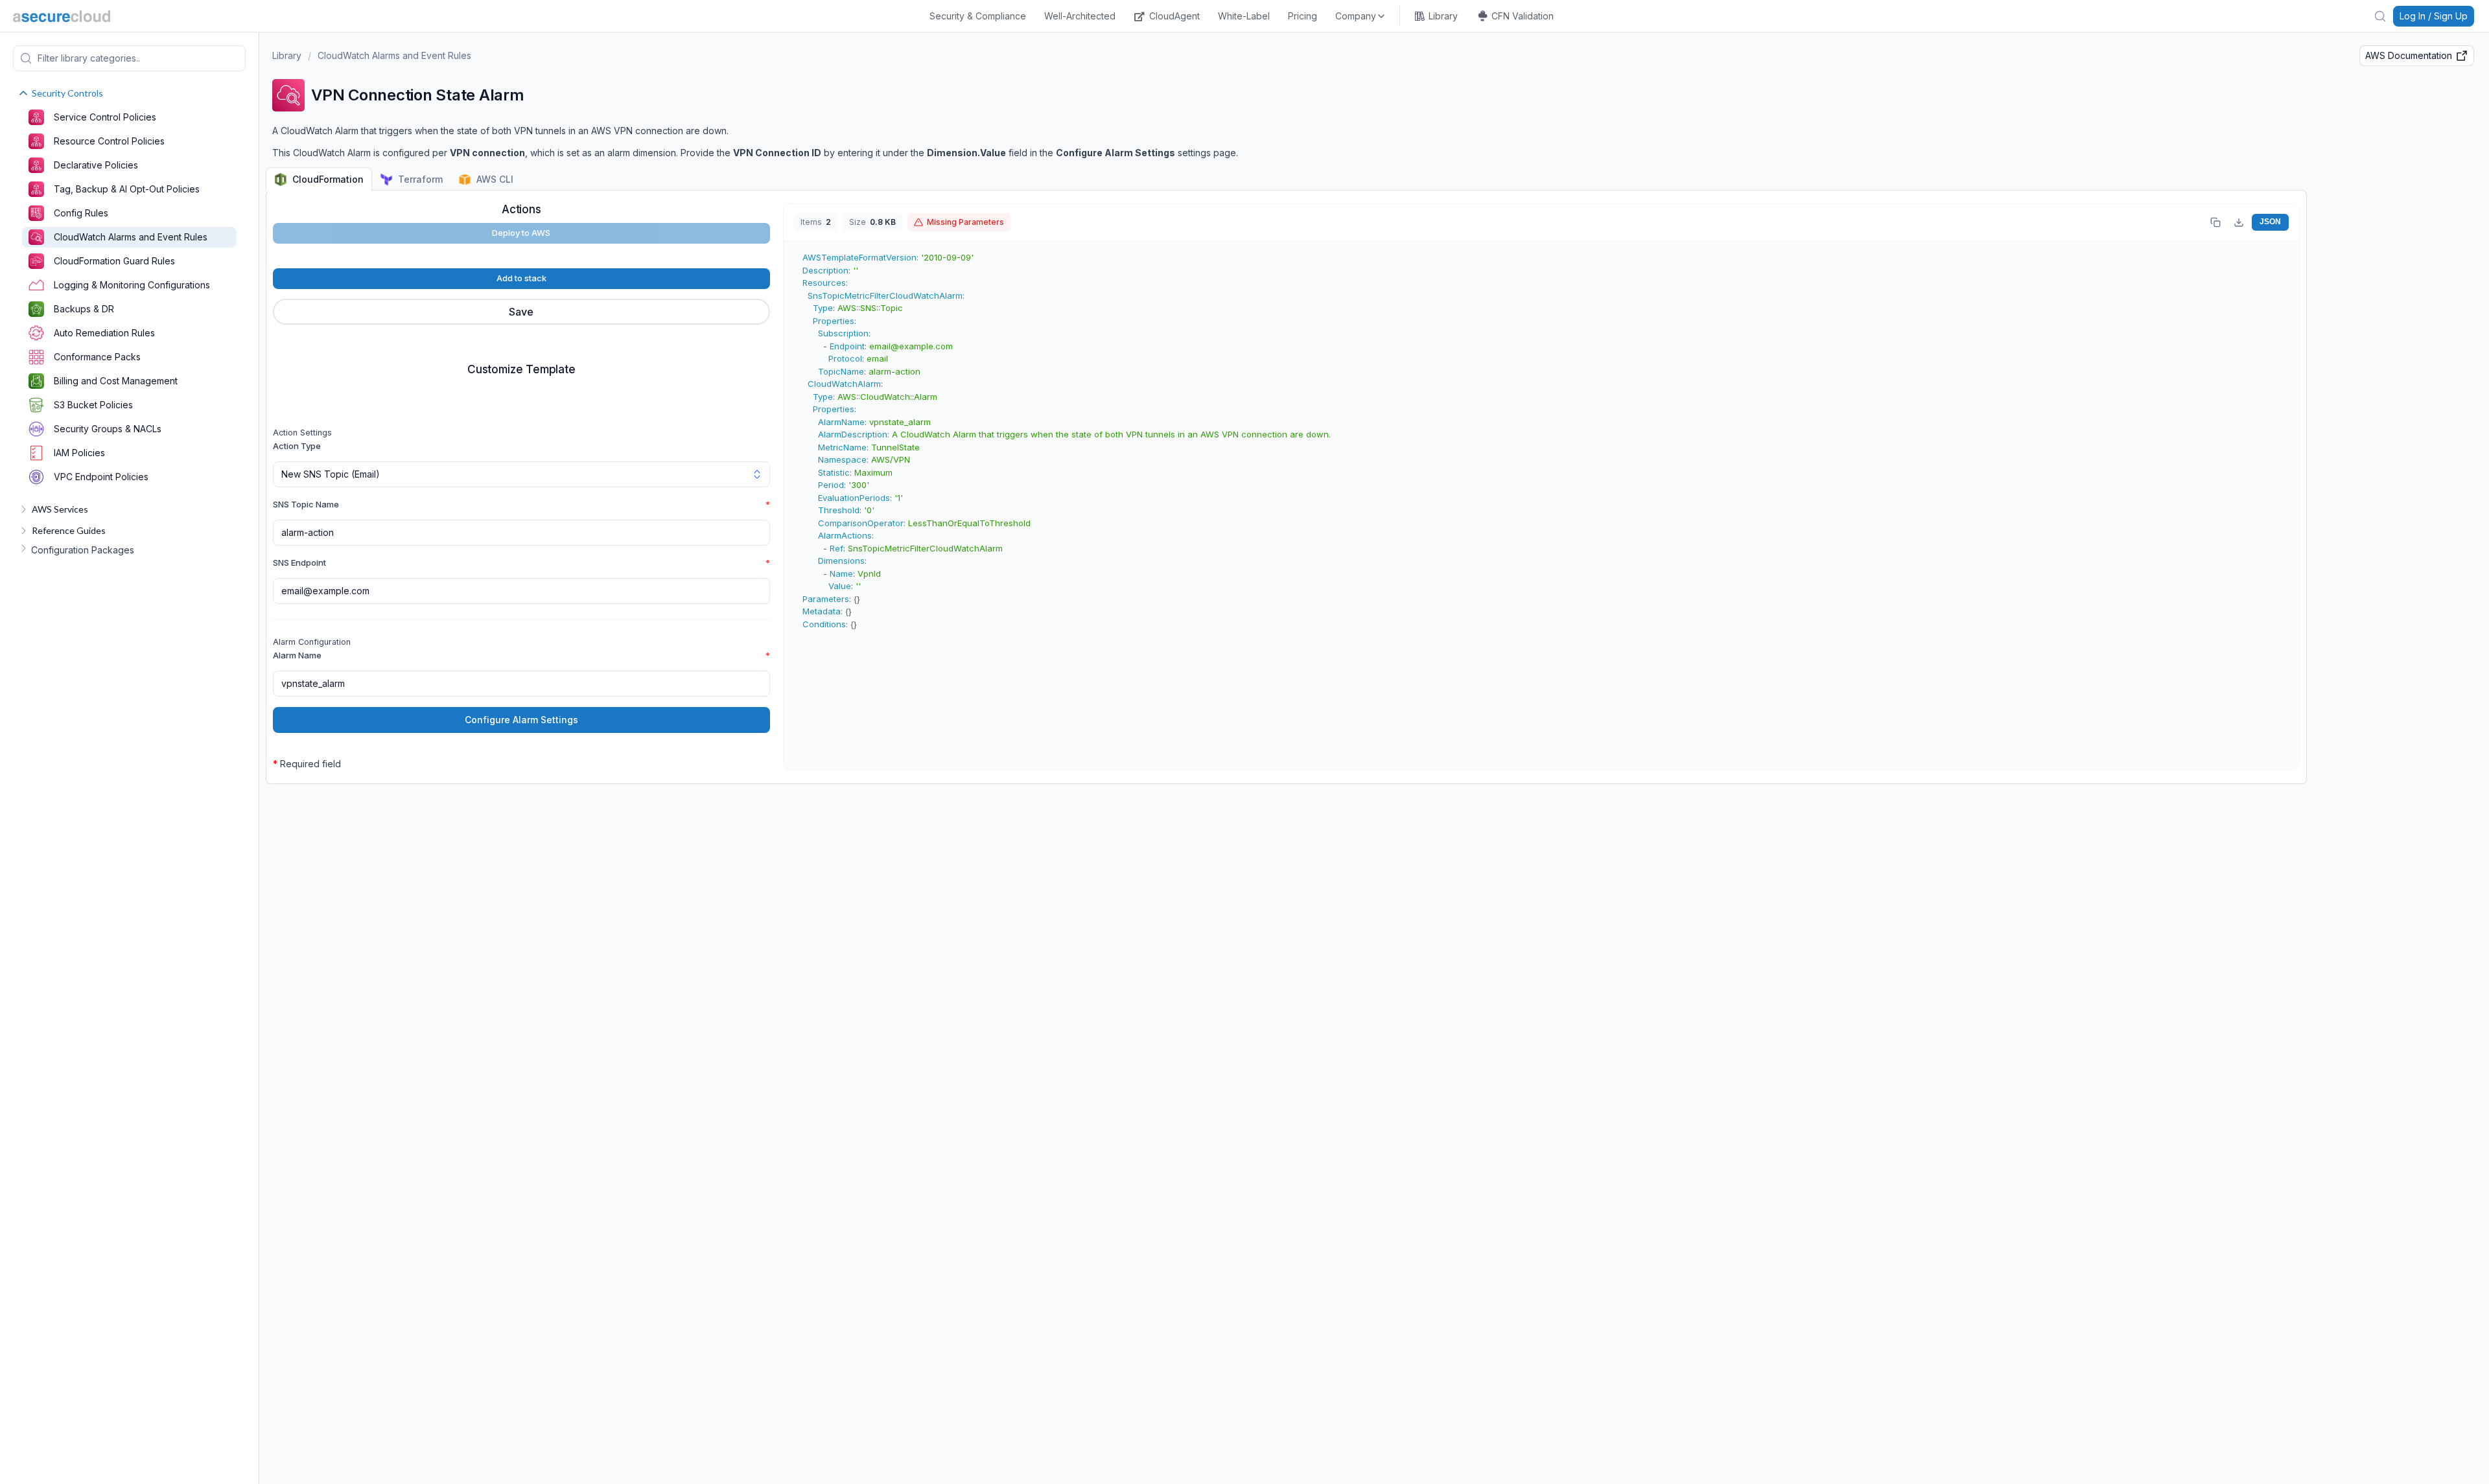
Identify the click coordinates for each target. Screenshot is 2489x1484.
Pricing (1303, 16)
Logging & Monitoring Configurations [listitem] (132, 285)
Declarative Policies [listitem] (96, 165)
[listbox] (1361, 16)
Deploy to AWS (521, 233)
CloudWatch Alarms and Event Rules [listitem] (131, 237)
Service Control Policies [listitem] (105, 117)
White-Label (1244, 16)
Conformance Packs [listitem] (97, 357)
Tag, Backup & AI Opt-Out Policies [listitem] (127, 189)
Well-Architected (1080, 16)
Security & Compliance (978, 16)
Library (1443, 16)
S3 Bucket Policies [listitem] (93, 405)
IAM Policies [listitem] (79, 453)
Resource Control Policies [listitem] (109, 141)
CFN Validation (1523, 16)
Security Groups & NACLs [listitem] (108, 429)
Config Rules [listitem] (81, 213)
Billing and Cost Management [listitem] (116, 381)
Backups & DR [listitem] (84, 309)
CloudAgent (1174, 16)
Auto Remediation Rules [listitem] (104, 333)
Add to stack (521, 278)
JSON (2270, 222)
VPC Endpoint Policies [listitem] (101, 477)
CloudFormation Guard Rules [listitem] (114, 261)
